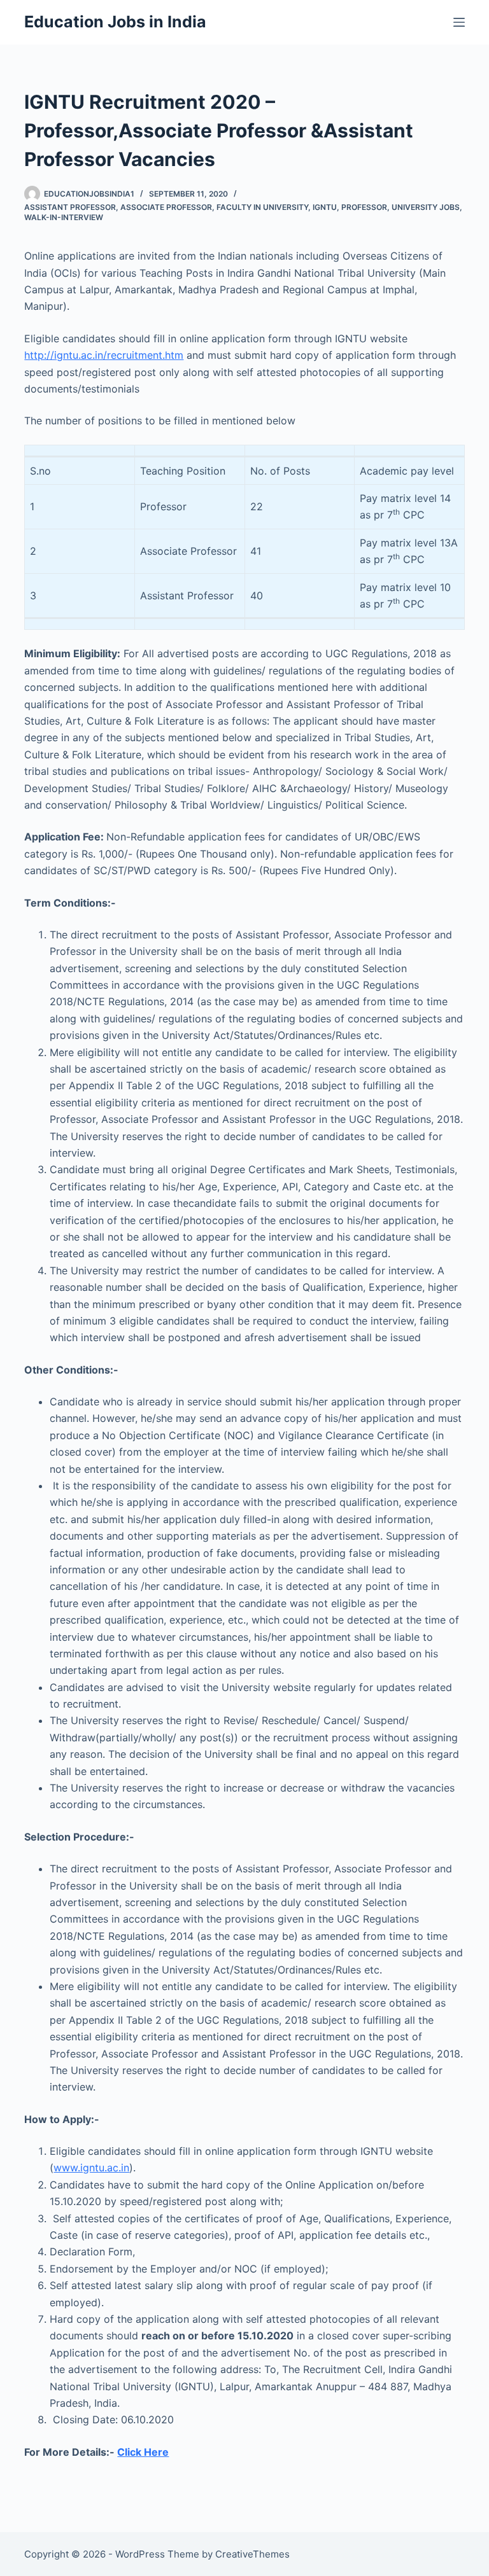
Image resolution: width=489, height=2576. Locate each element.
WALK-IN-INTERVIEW (64, 217)
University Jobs (426, 207)
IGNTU (325, 207)
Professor (364, 207)
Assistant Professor (70, 207)
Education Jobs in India (115, 22)
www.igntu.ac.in (91, 2168)
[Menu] (459, 22)
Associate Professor (166, 207)
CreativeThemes (252, 2554)
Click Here (143, 2452)
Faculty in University (262, 207)
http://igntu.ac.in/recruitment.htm (104, 355)
